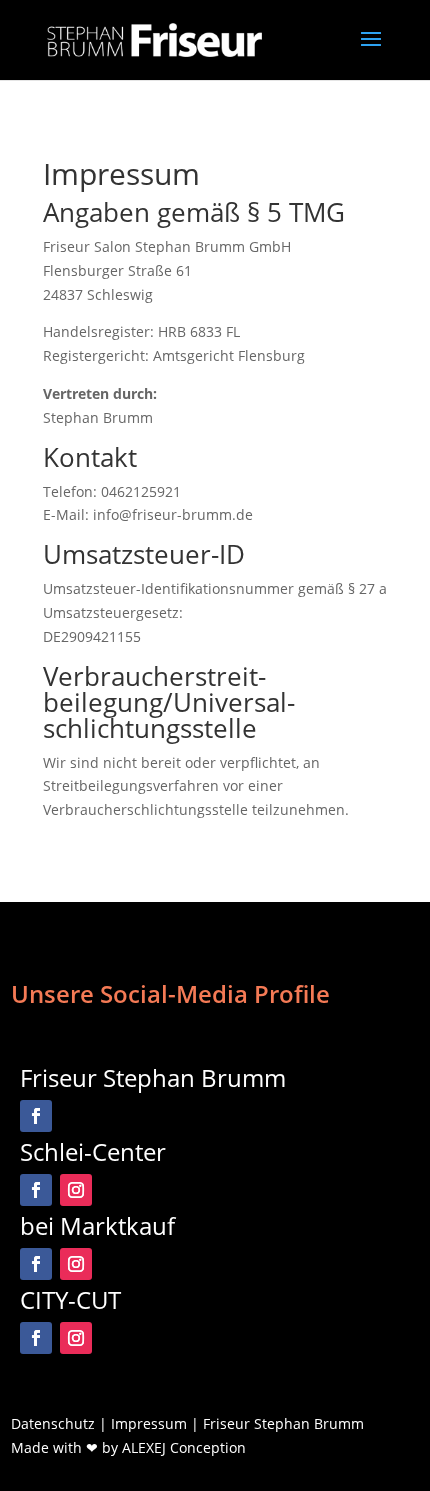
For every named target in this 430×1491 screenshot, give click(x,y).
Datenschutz (53, 1423)
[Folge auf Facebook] (36, 1116)
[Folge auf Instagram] (76, 1190)
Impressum (149, 1423)
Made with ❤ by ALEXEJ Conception (128, 1447)
